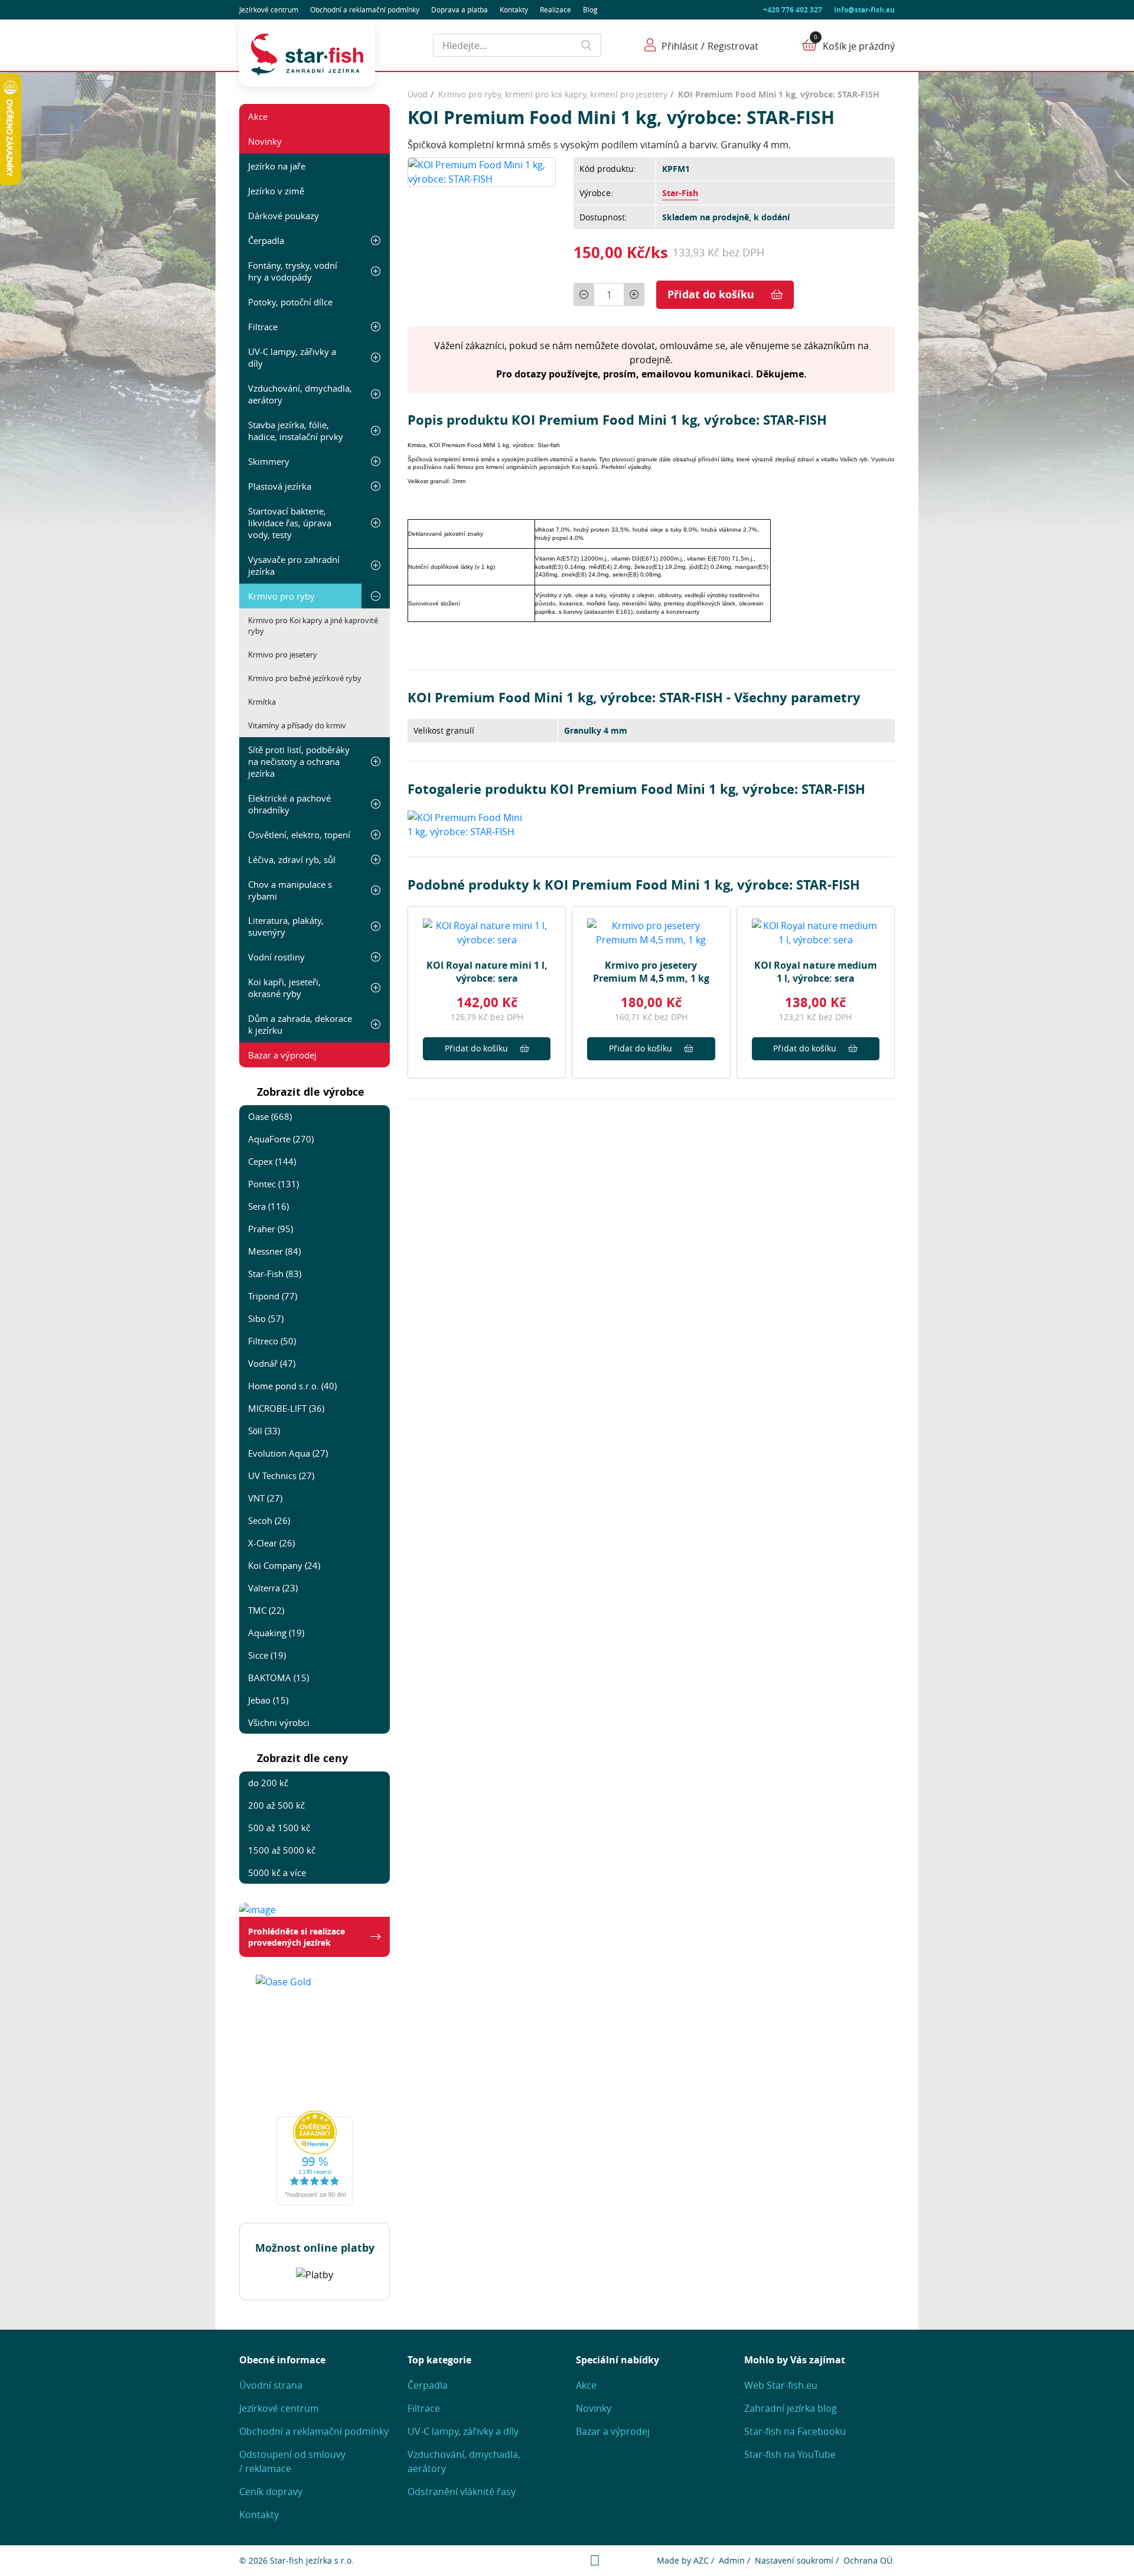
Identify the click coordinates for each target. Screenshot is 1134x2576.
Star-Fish (680, 193)
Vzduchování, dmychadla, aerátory (300, 394)
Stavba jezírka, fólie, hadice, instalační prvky (296, 431)
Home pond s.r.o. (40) (292, 1386)
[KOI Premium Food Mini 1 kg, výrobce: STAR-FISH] (482, 171)
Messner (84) (274, 1251)
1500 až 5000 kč (282, 1850)
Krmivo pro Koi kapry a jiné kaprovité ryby (313, 626)
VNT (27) (265, 1498)
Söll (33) (264, 1431)
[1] (587, 45)
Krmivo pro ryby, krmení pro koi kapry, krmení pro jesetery (553, 94)
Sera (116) (268, 1206)
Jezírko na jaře (277, 166)
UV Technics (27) (281, 1476)
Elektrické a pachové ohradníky (289, 804)
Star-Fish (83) (275, 1274)
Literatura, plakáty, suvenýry (286, 926)
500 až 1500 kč (279, 1828)
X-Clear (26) (271, 1543)
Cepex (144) (272, 1161)
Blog (590, 9)
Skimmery (269, 461)
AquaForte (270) (281, 1139)
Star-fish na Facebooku (795, 2431)
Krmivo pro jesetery (283, 654)
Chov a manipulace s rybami (290, 890)
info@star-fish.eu (864, 10)
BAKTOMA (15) (278, 1678)
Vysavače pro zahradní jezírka (294, 565)
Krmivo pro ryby (281, 596)
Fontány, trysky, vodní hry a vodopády (293, 271)
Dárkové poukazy (283, 216)
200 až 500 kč (276, 1805)
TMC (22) (266, 1610)
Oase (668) (270, 1116)
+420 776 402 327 (793, 10)
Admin (732, 2560)
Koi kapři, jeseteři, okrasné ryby (284, 988)
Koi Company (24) (284, 1565)
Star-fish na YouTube (790, 2454)
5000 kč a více (277, 1872)
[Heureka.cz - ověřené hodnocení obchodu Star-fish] (315, 2158)
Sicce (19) (267, 1655)
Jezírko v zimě (276, 191)
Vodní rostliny (276, 957)
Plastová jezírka (280, 486)
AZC (701, 2560)
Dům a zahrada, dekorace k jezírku (300, 1024)
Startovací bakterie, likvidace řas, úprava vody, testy (290, 523)
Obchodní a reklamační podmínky (314, 2431)
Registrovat (733, 46)
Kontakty (514, 9)
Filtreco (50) (272, 1341)
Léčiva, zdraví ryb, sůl (292, 859)
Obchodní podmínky (365, 9)
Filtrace (263, 327)
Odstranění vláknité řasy (462, 2492)
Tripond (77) (273, 1296)
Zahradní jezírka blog (791, 2408)
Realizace (555, 9)
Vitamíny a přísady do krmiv (297, 725)
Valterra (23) (273, 1588)
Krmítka (262, 702)
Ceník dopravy (271, 2492)
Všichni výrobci (279, 1722)
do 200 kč (268, 1783)
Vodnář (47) (272, 1363)
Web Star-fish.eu (781, 2385)
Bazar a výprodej (282, 1055)
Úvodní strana (271, 2385)
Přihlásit (680, 46)
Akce (258, 116)
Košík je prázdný (859, 46)
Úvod (418, 94)
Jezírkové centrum (269, 9)
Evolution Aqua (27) (288, 1453)
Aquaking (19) (276, 1633)
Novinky (265, 141)
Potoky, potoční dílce (290, 302)
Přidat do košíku (711, 294)
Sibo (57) (266, 1318)
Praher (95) (271, 1229)
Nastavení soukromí (794, 2560)
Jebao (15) (268, 1700)
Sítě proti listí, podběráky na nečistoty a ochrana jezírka (299, 761)
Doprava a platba (460, 9)
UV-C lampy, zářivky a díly (292, 357)
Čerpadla (266, 240)
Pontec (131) (273, 1184)
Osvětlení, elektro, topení (299, 835)
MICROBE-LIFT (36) (286, 1408)
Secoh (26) (269, 1520)
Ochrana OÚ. (869, 2560)
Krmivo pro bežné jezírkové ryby (305, 678)
